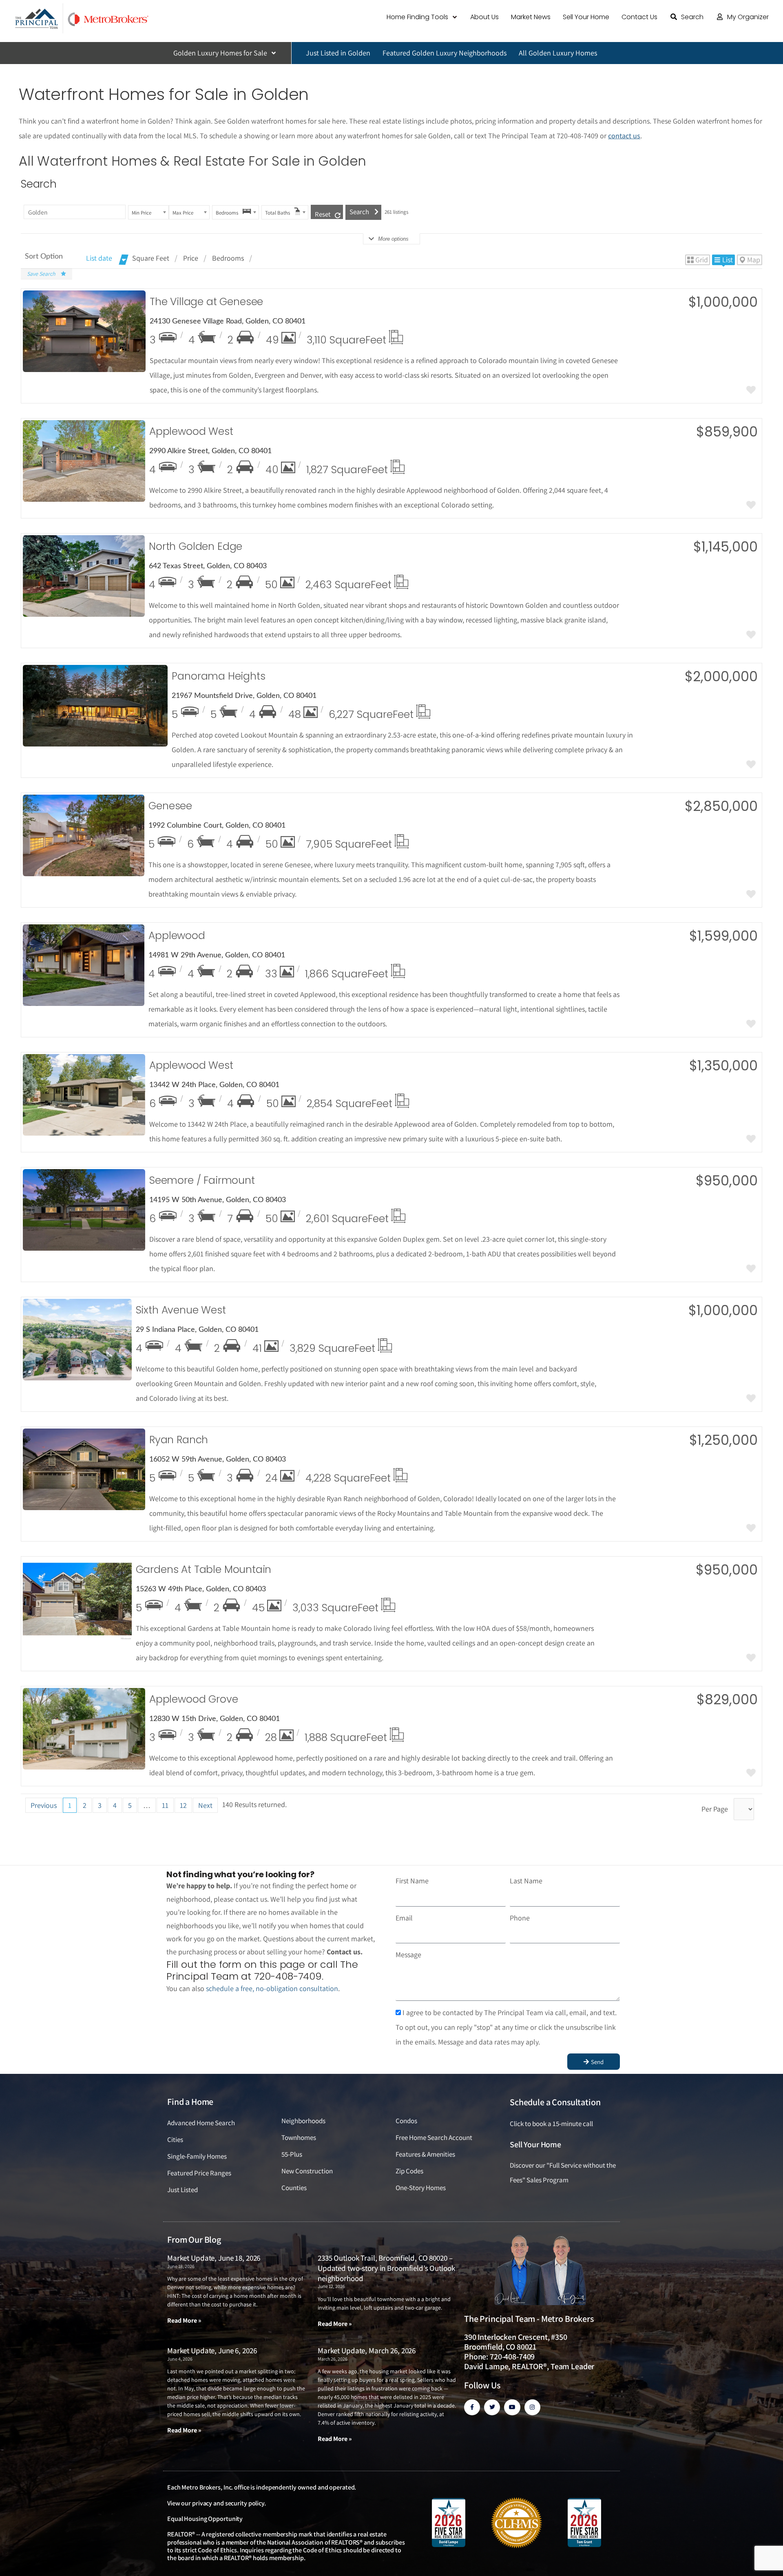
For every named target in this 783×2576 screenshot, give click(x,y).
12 (183, 1805)
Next (205, 1805)
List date (99, 258)
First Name (412, 1881)
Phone (520, 1918)
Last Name (526, 1881)
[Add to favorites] (751, 391)
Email (404, 1918)
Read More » (184, 2320)
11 (165, 1805)
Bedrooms (228, 258)
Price (191, 258)
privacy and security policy (228, 2503)
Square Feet (151, 258)
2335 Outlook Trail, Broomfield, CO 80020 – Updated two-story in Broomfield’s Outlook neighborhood (386, 2268)
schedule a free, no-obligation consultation (272, 1988)
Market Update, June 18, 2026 (214, 2258)
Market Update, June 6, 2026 (212, 2350)
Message (408, 1955)
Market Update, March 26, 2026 (367, 2350)
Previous (44, 1805)
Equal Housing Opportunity (205, 2519)
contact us (624, 136)
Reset (323, 214)
